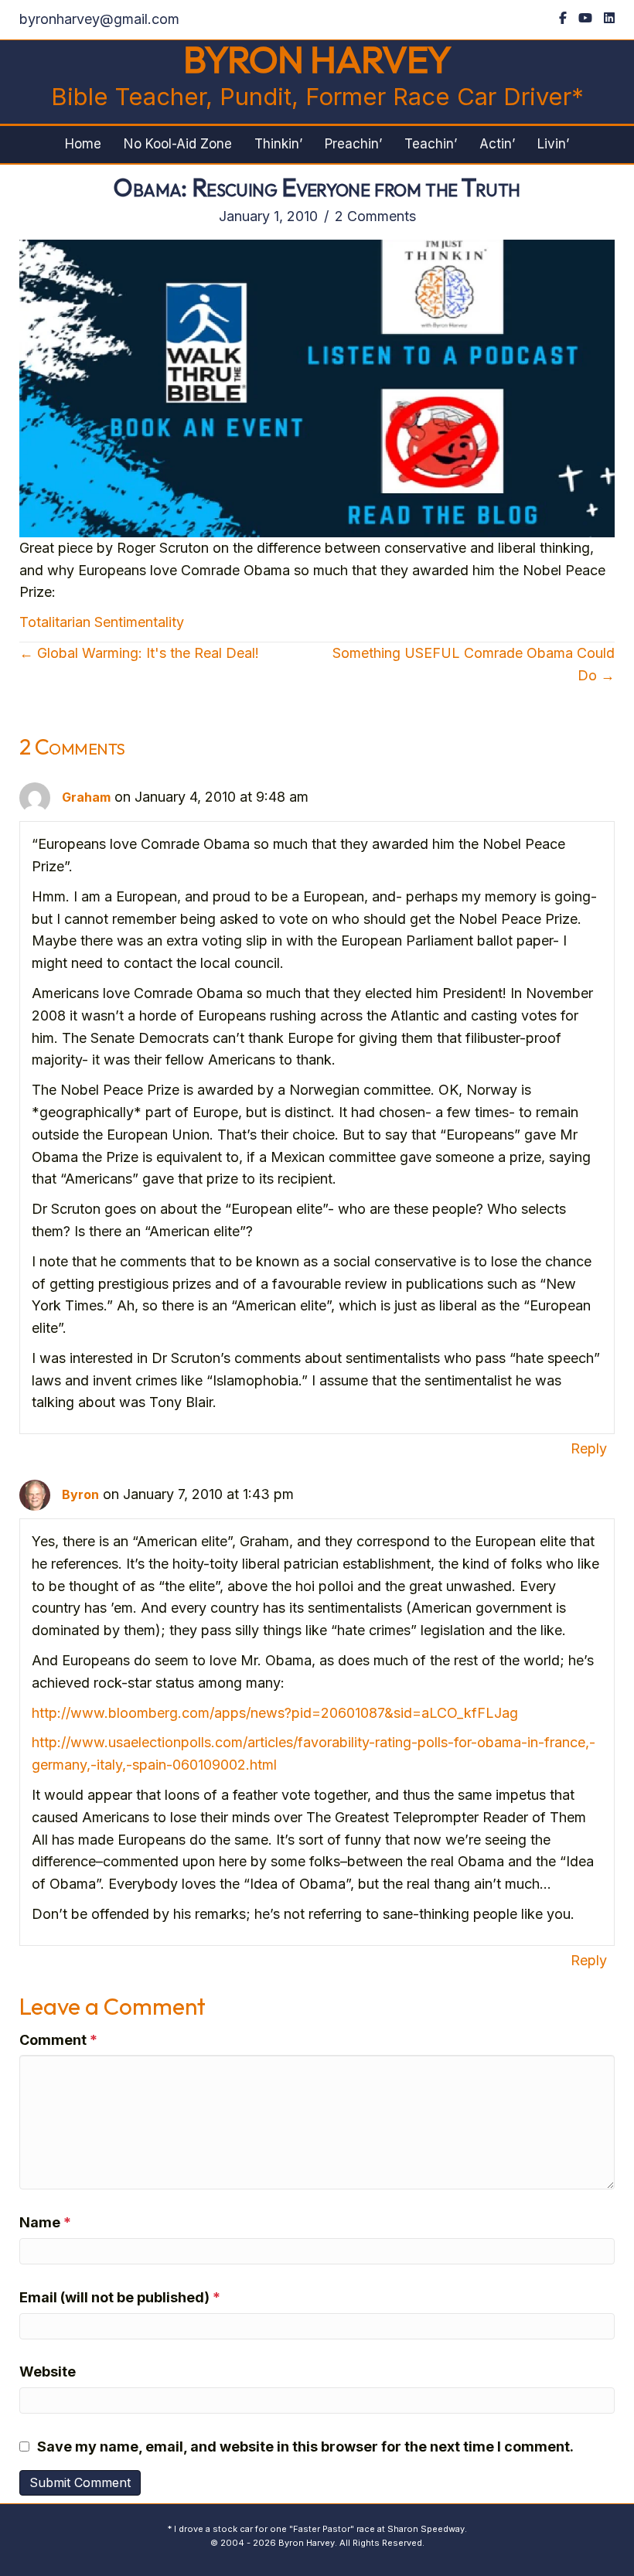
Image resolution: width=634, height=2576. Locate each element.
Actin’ (497, 144)
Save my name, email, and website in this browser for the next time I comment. (305, 2447)
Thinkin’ (278, 144)
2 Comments (375, 216)
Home (83, 144)
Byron (80, 1494)
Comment (58, 2040)
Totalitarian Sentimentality (102, 622)
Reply (589, 1448)
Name (45, 2222)
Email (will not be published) (120, 2297)
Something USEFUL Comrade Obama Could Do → (474, 664)
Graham (86, 797)
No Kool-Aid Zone (178, 144)
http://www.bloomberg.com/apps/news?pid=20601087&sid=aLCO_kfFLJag (275, 1713)
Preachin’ (353, 144)
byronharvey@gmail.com (99, 19)
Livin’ (553, 144)
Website (48, 2372)
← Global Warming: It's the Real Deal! (139, 653)
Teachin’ (431, 144)
